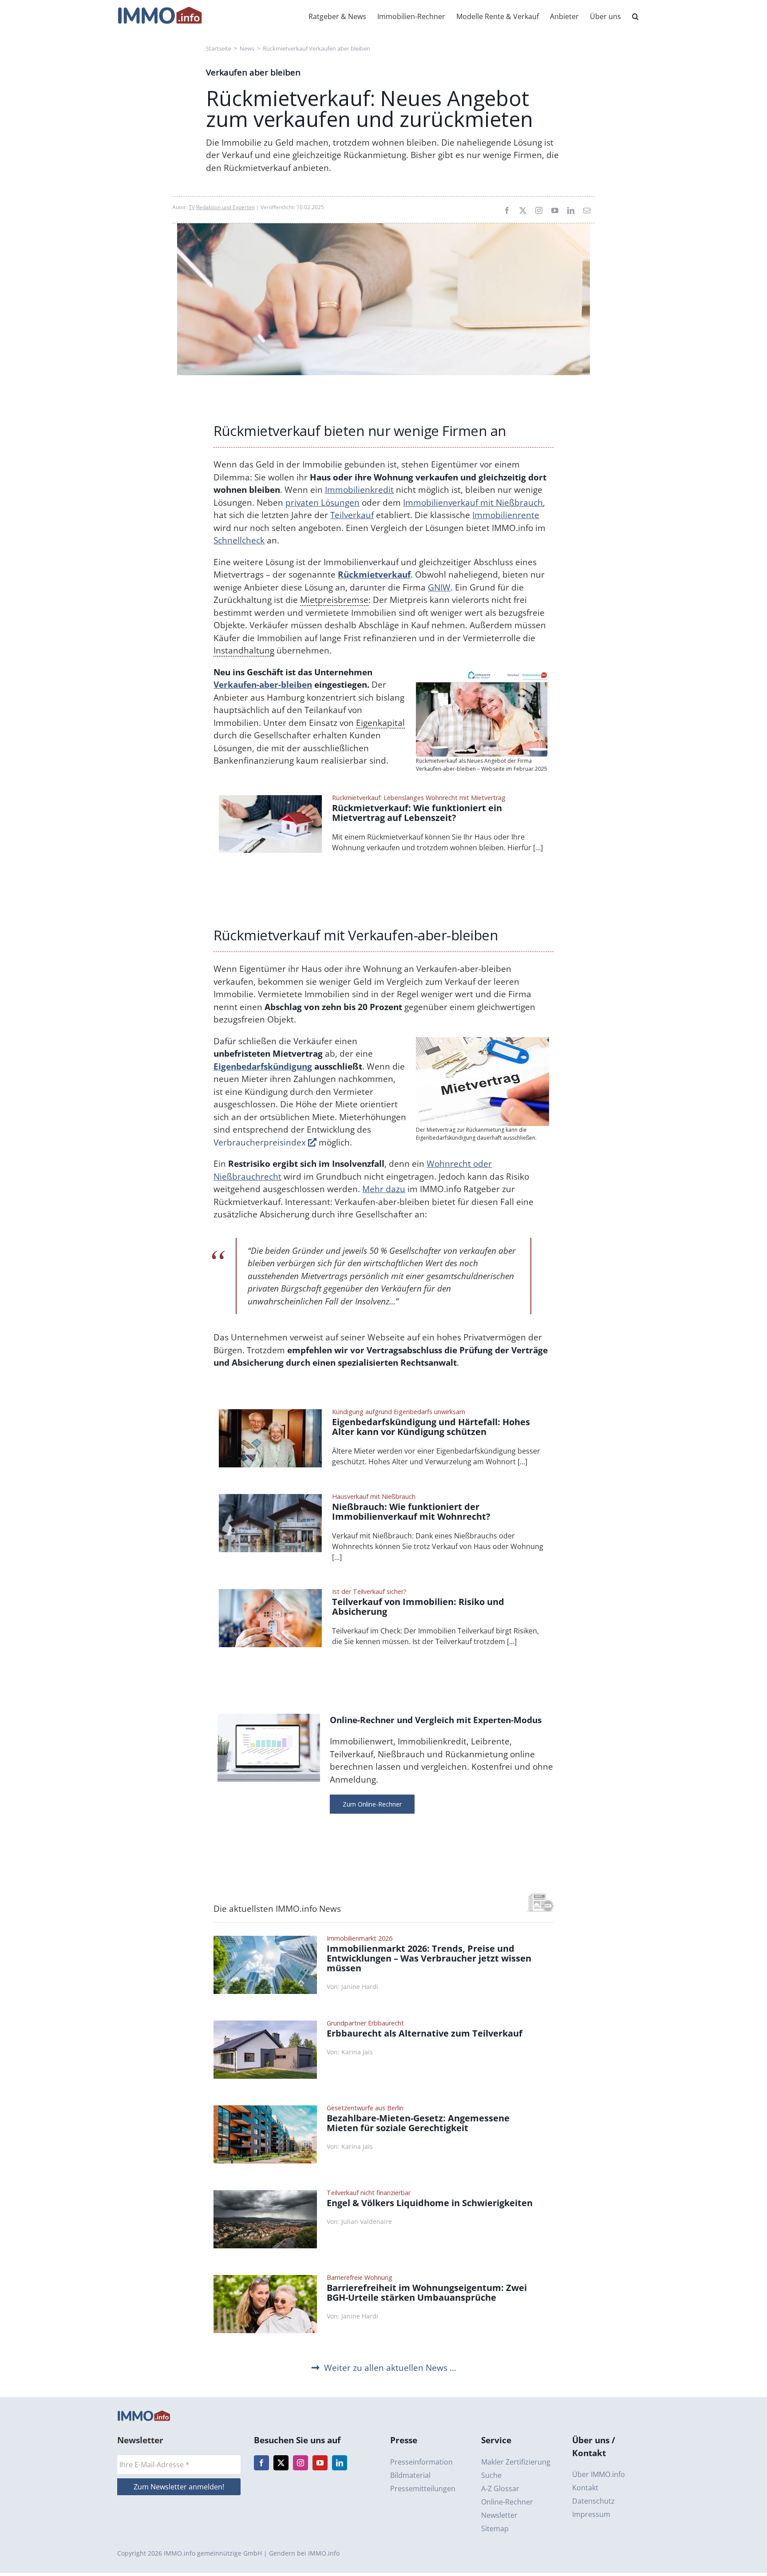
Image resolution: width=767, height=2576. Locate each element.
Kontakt (585, 2488)
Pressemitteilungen (423, 2489)
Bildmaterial (410, 2475)
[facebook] (507, 210)
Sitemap (495, 2528)
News (247, 48)
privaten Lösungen (322, 503)
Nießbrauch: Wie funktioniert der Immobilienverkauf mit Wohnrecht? (411, 1512)
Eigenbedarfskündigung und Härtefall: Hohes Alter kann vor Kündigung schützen (431, 1427)
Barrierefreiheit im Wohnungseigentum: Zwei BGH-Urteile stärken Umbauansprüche (427, 2293)
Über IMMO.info (599, 2474)
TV (192, 207)
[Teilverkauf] (271, 1593)
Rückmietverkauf (374, 575)
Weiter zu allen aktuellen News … (390, 2368)
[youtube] (555, 210)
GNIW (439, 587)
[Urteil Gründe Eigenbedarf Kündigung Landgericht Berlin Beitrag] (271, 1413)
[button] (635, 16)
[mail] (587, 210)
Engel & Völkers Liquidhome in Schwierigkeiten (430, 2203)
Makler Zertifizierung (516, 2462)
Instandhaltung (244, 650)
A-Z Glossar (500, 2489)
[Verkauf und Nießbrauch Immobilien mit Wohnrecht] (271, 1498)
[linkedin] (571, 210)
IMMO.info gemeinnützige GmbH (213, 2553)
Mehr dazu (384, 1189)
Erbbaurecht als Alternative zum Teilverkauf (425, 2033)
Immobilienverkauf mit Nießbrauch (473, 503)
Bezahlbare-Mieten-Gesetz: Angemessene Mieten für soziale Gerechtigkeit (418, 2123)
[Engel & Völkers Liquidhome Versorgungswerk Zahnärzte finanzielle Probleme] (265, 2194)
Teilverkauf (352, 515)
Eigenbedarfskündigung (263, 1066)
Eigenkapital (380, 723)
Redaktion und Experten (225, 207)
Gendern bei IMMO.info (304, 2553)
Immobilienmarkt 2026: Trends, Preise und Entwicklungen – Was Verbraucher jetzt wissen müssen (429, 1958)
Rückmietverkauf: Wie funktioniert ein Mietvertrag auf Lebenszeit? (417, 813)
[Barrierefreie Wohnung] (265, 2279)
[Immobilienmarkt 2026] (265, 1940)
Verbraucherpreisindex (261, 1142)
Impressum (591, 2514)
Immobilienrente (506, 515)
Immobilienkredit (359, 490)
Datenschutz (593, 2501)
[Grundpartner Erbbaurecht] (265, 2025)
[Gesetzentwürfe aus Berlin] (265, 2109)
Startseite (219, 48)
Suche (491, 2475)
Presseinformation (421, 2462)
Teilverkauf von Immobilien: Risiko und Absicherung (418, 1607)
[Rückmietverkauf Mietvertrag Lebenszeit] (271, 799)
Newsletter (499, 2515)
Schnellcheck (239, 540)
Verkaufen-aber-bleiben (263, 685)
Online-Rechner (507, 2502)
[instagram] (539, 210)
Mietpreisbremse (334, 600)
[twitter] (523, 210)
